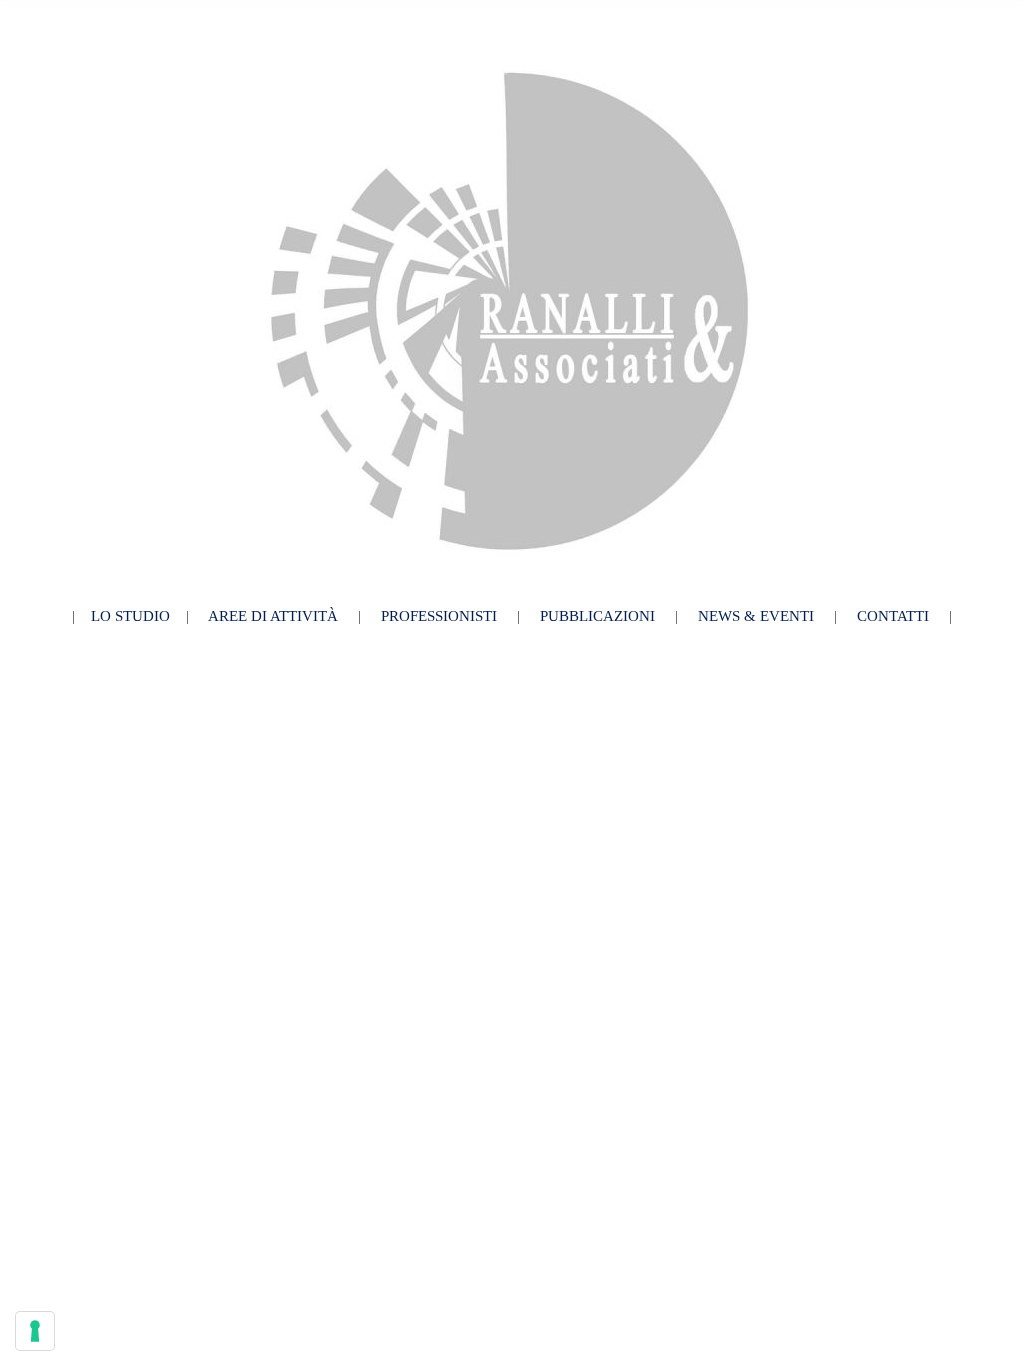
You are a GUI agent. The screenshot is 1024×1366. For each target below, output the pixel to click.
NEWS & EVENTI (756, 616)
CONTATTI (893, 616)
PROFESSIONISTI (441, 616)
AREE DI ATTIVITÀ (273, 616)
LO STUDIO (130, 616)
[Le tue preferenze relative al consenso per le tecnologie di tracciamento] (35, 1331)
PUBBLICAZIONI (597, 616)
